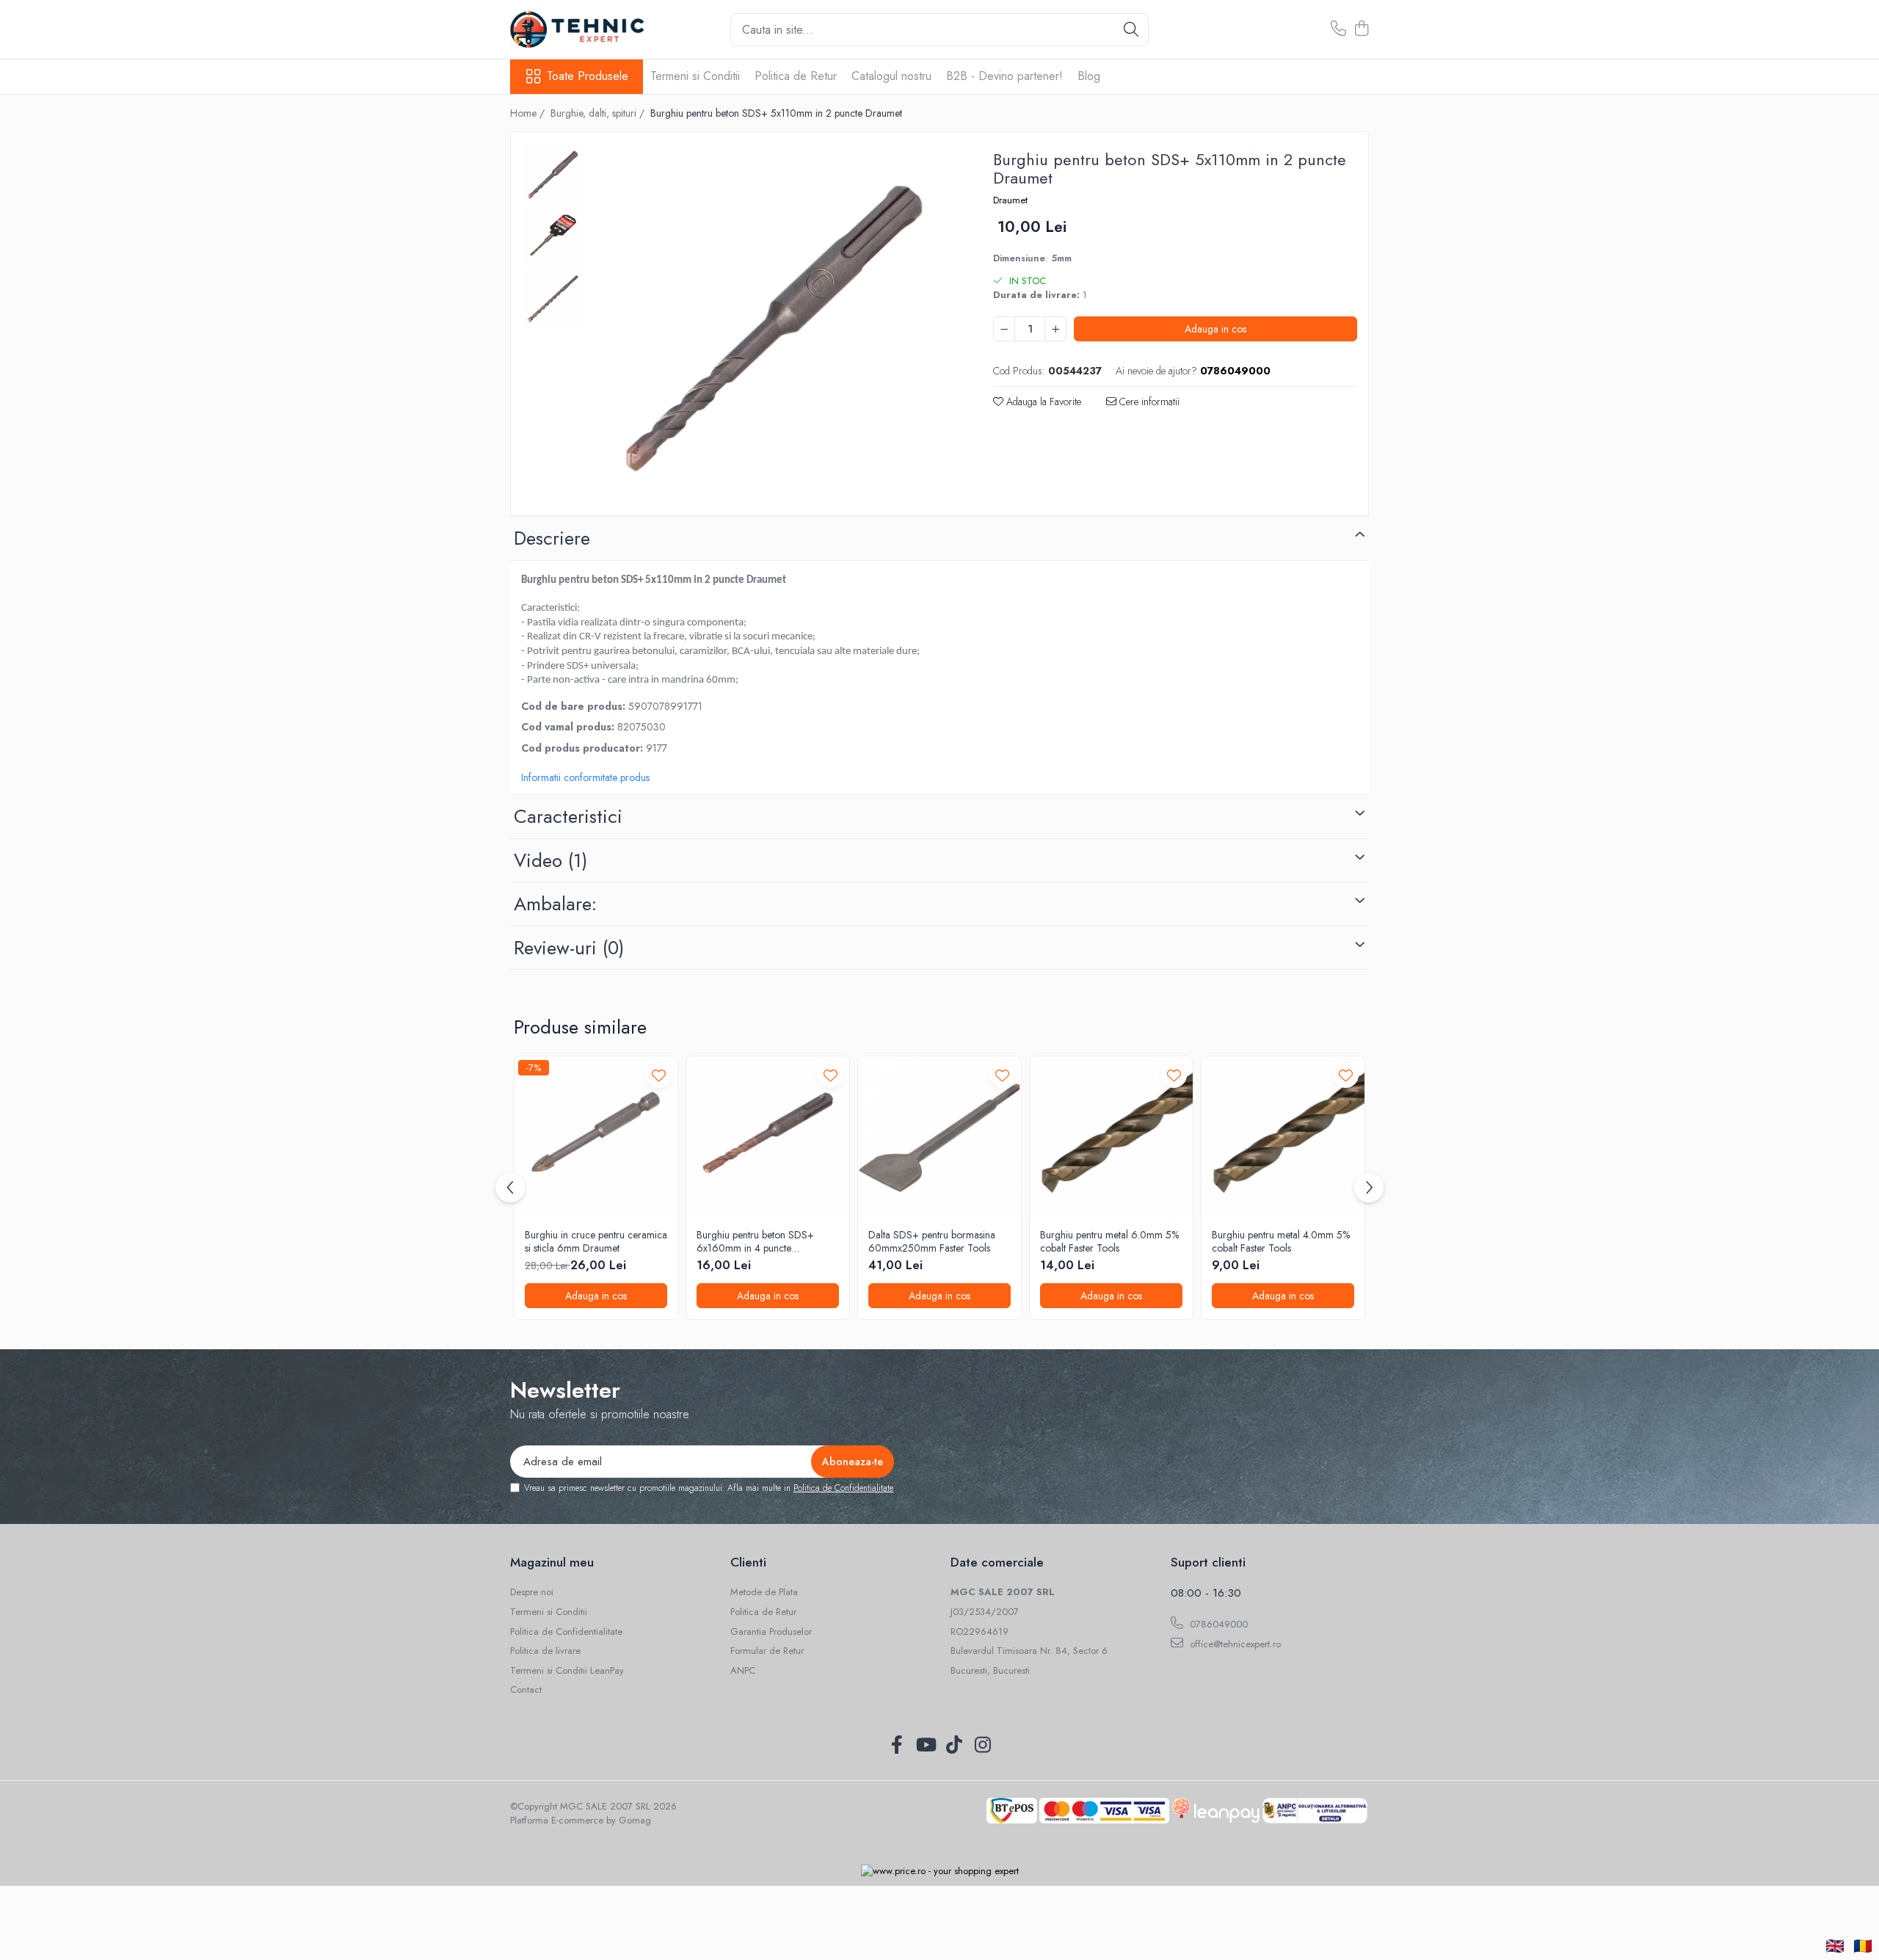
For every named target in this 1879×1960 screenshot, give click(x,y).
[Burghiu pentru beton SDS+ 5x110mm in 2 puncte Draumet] (774, 326)
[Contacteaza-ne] (1338, 29)
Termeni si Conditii (695, 76)
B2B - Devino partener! (1004, 76)
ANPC (743, 1671)
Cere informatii (1148, 402)
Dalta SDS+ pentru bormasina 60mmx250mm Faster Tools (932, 1241)
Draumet (1010, 200)
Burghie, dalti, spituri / (599, 113)
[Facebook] (897, 1746)
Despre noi (532, 1592)
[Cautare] (1131, 30)
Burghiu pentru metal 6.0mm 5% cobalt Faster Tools (1109, 1241)
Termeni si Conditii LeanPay (567, 1671)
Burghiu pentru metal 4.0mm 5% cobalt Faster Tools (1281, 1241)
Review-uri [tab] (569, 948)
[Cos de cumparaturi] (1361, 29)
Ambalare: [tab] (555, 904)
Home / (529, 113)
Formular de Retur (767, 1651)
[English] (1835, 1946)
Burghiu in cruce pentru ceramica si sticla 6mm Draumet (596, 1241)
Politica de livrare (545, 1651)
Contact (526, 1690)
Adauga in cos (1215, 329)
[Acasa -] (584, 29)
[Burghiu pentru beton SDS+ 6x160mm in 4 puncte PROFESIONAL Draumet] (768, 1138)
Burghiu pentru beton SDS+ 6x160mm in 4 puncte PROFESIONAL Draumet (755, 1241)
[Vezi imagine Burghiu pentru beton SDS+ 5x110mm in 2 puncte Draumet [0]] (553, 174)
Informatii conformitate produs (585, 777)
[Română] (1863, 1946)
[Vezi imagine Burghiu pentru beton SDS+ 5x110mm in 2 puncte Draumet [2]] (553, 299)
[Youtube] (925, 1746)
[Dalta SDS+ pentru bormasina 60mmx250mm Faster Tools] (939, 1138)
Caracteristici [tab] (568, 816)
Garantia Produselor (771, 1632)
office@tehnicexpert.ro (1234, 1644)
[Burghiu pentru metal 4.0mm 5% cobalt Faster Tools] (1283, 1138)
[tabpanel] (774, 326)
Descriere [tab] (552, 538)
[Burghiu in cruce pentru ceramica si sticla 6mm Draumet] (596, 1138)
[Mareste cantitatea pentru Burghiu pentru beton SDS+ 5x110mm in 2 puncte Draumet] (1055, 329)
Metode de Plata (764, 1592)
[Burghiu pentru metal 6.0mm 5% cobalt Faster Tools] (1111, 1138)
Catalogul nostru (891, 76)
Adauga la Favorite (1042, 402)
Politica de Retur (796, 76)
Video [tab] (550, 860)
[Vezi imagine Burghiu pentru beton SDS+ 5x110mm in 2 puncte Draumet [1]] (553, 237)
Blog (1089, 76)
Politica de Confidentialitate (843, 1488)
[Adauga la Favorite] (659, 1075)
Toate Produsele (588, 76)
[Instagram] (982, 1746)
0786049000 (1217, 1624)
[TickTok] (954, 1746)
